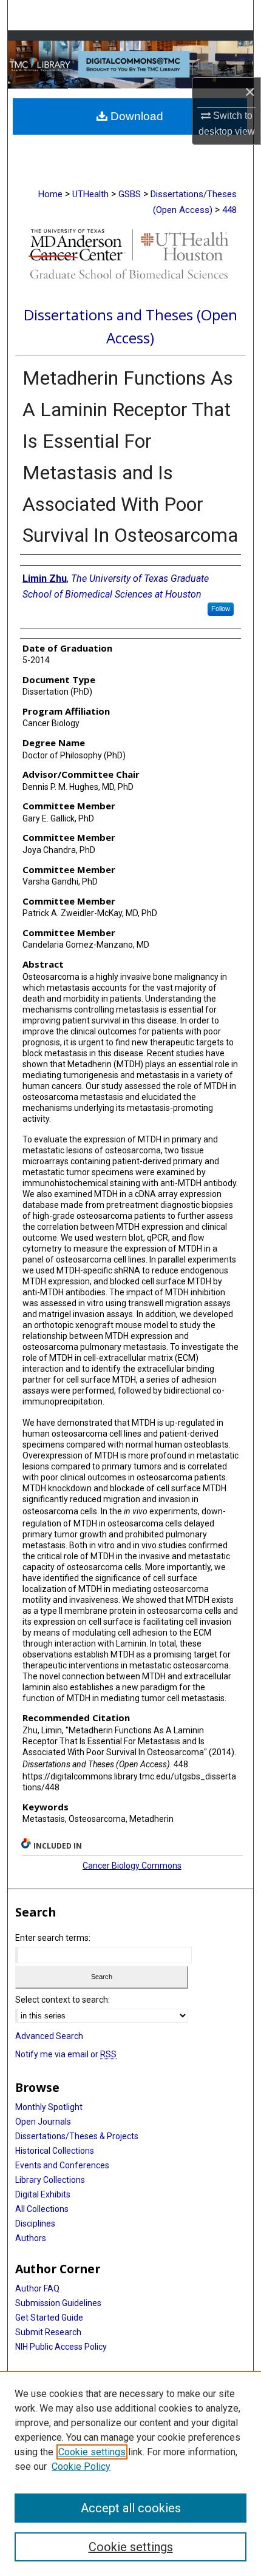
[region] (130, 2473)
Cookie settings (92, 2452)
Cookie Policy (81, 2466)
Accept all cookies (131, 2508)
